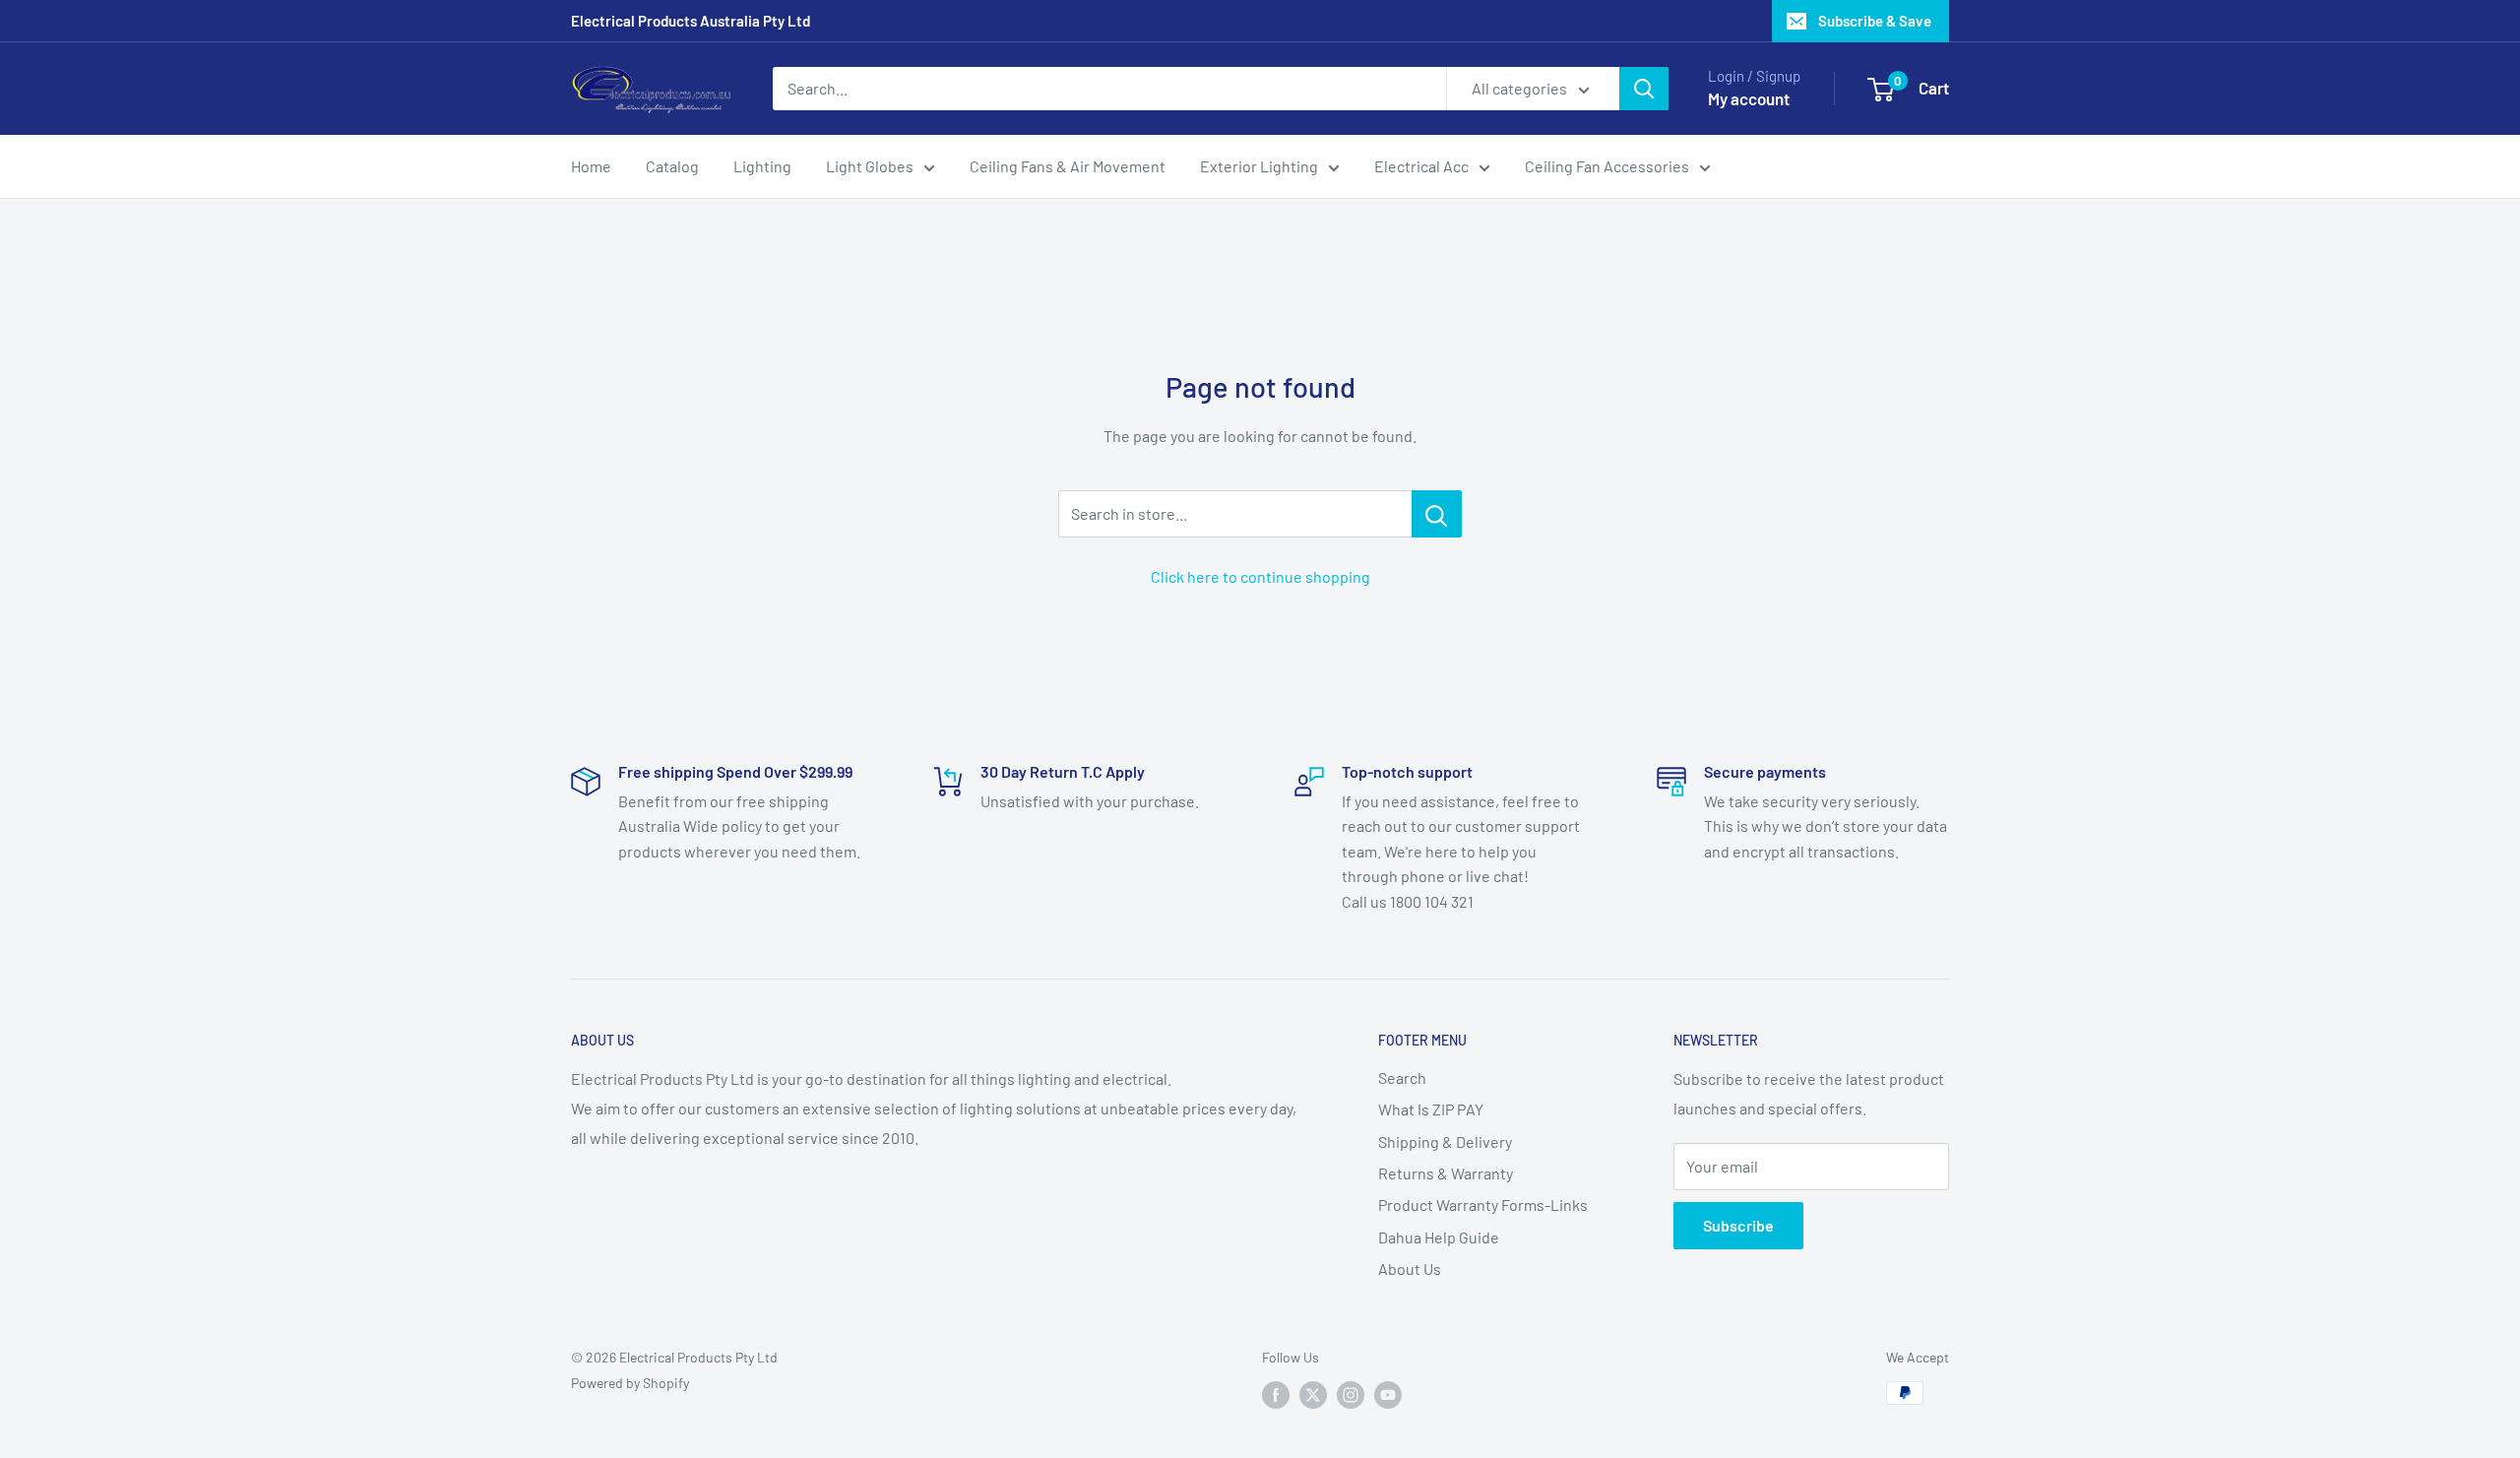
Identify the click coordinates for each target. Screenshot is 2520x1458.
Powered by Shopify (630, 1383)
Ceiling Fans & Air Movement (1068, 166)
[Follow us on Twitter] (1313, 1395)
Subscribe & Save (1875, 21)
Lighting (762, 166)
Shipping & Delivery (1445, 1141)
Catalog (672, 166)
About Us (1410, 1268)
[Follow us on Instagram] (1351, 1395)
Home (591, 166)
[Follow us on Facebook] (1276, 1395)
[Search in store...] (1437, 514)
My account (1749, 98)
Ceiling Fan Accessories (1607, 166)
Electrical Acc (1421, 166)
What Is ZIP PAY (1431, 1109)
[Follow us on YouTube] (1388, 1395)
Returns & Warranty (1446, 1173)
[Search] (1644, 89)
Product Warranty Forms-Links (1483, 1204)
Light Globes (870, 166)
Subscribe (1738, 1225)
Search (1402, 1078)
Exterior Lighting (1259, 166)
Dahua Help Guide (1439, 1237)
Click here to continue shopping (1260, 576)
